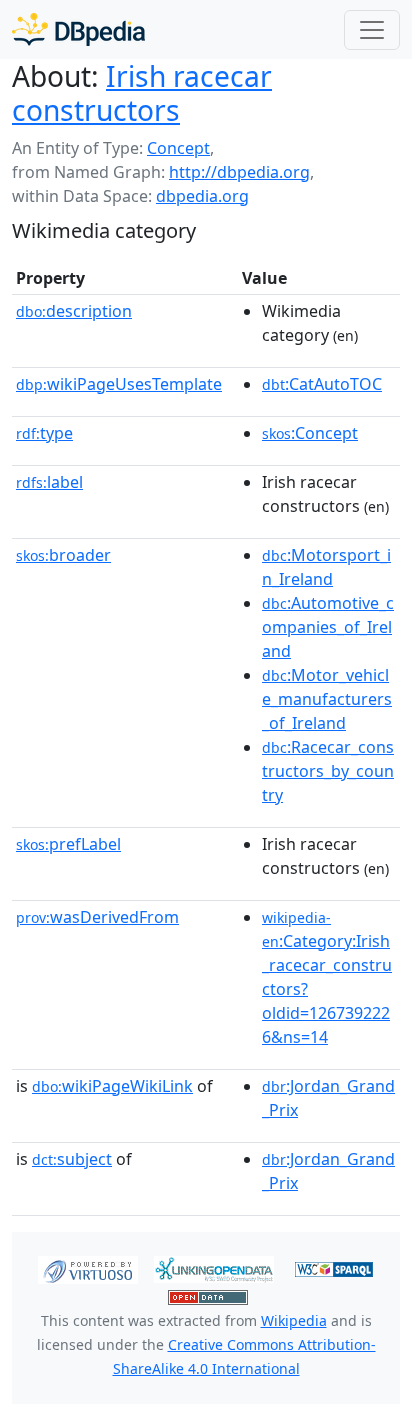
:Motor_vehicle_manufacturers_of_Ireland (327, 699)
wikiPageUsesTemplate (119, 384)
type (44, 433)
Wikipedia (294, 1320)
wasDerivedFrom (97, 917)
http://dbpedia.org (239, 172)
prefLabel (68, 844)
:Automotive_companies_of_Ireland (328, 627)
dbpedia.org (202, 196)
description (74, 311)
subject (72, 1159)
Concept (178, 148)
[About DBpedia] (78, 29)
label (49, 482)
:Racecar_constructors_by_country (328, 771)
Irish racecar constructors (142, 93)
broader (63, 555)
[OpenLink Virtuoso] (88, 1268)
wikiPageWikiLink (112, 1086)
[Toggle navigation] (372, 30)
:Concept (310, 433)
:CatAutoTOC (322, 384)
